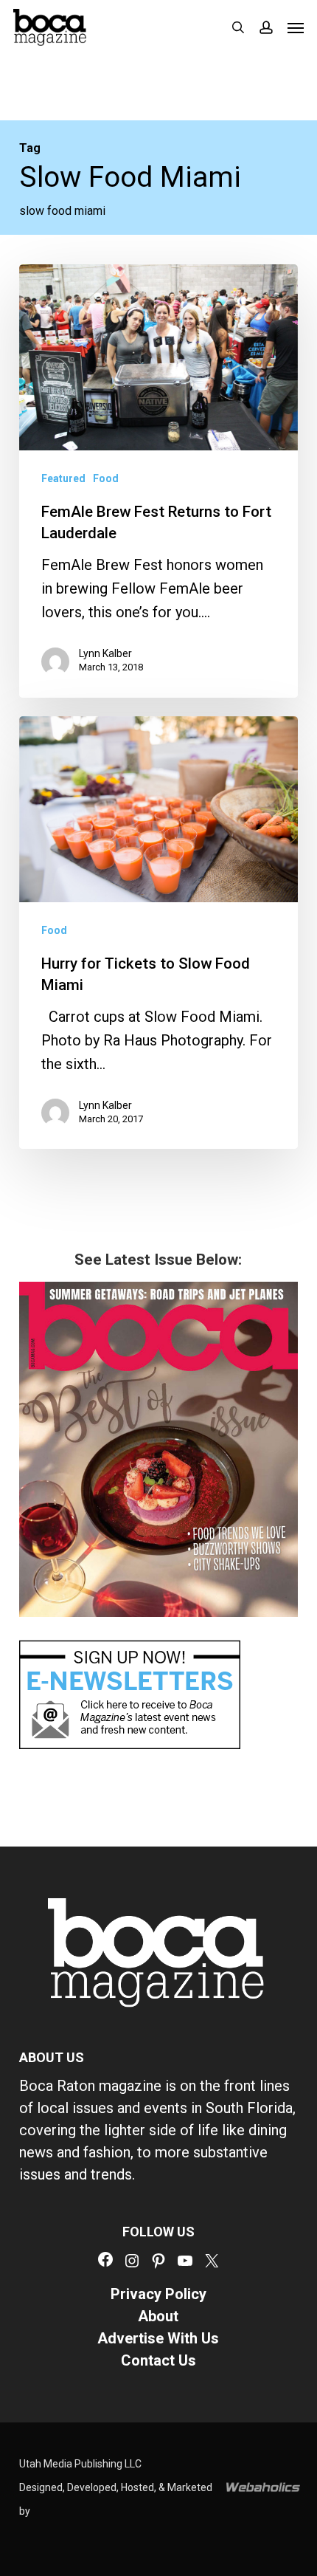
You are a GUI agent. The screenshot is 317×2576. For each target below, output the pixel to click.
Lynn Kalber (105, 653)
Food (106, 478)
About (158, 2316)
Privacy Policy (158, 2294)
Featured (63, 478)
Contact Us (158, 2360)
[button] (296, 27)
